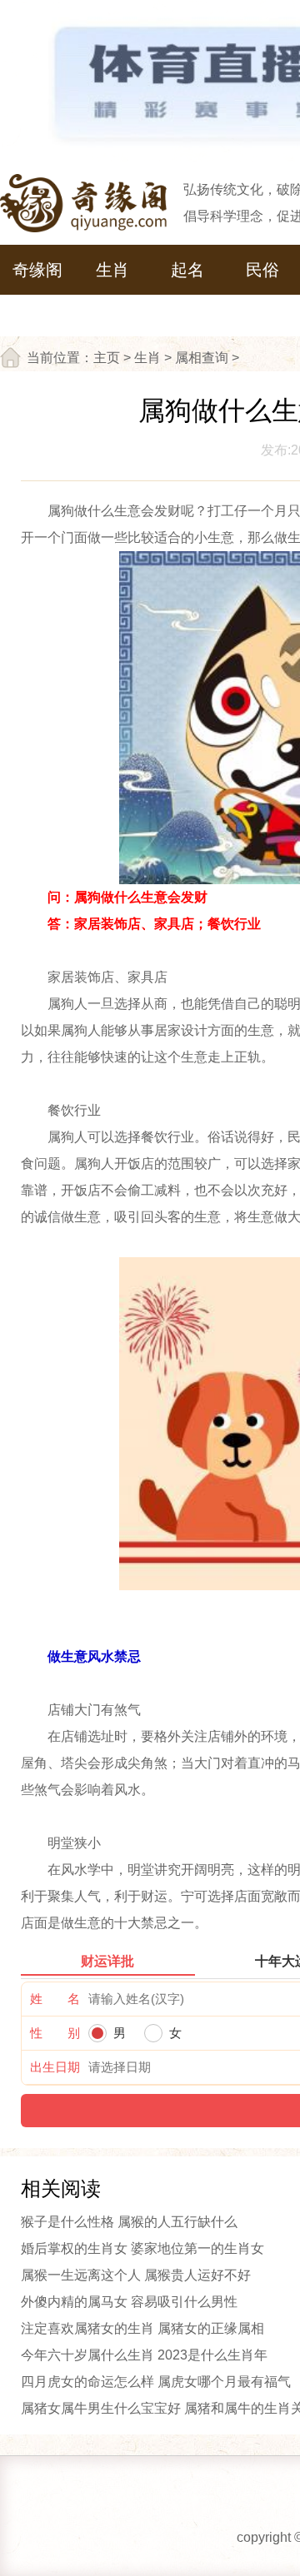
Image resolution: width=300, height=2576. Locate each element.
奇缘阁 (37, 270)
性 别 (55, 2033)
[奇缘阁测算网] (83, 203)
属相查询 (202, 358)
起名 (187, 270)
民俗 (262, 270)
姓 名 (55, 1999)
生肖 (112, 270)
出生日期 (55, 2067)
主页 (107, 358)
